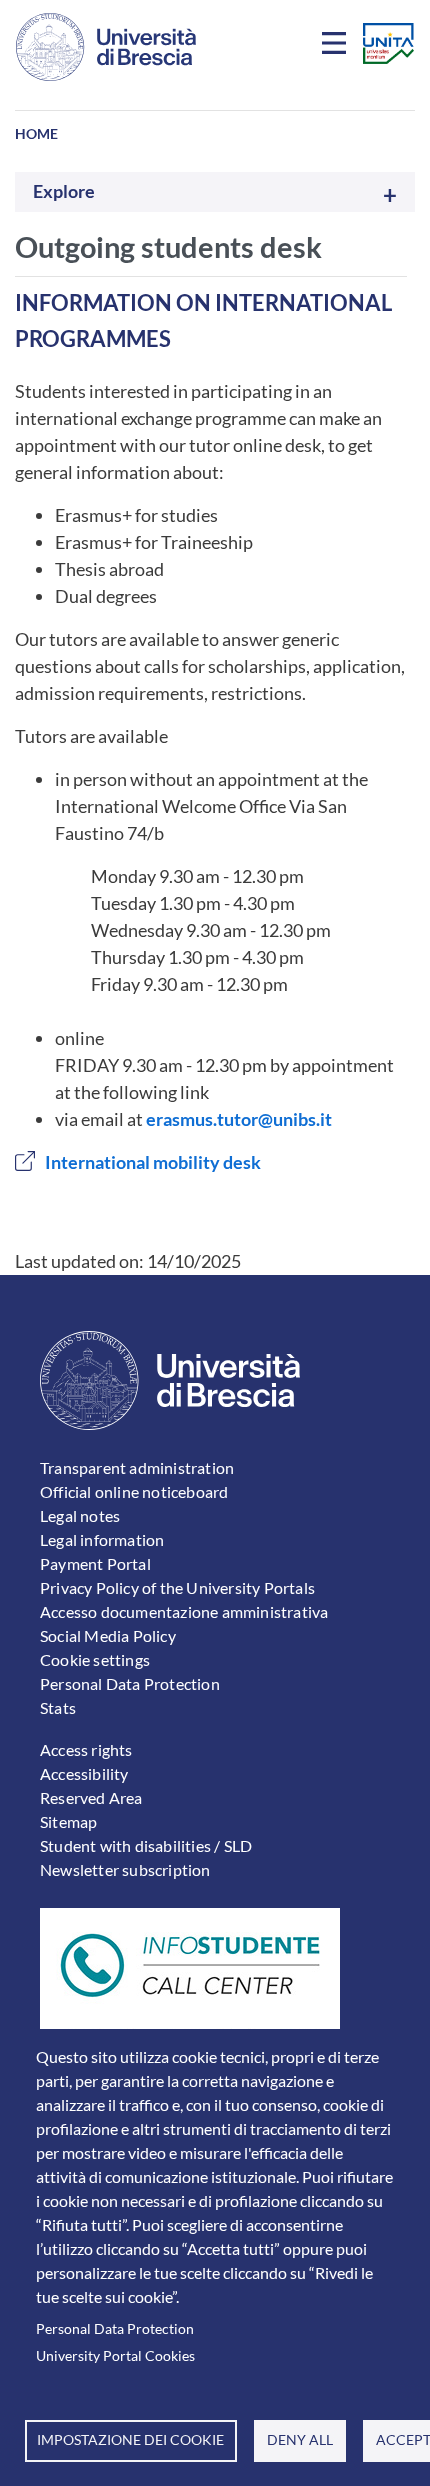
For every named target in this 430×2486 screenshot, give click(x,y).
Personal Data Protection (115, 2329)
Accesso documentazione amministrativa (184, 1611)
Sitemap (68, 1821)
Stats (58, 1707)
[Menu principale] (337, 47)
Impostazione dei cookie (130, 2440)
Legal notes (80, 1515)
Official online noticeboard (134, 1491)
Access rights (86, 1749)
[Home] (106, 47)
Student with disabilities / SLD (146, 1845)
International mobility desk (153, 1162)
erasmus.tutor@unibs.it (239, 1119)
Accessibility (84, 1773)
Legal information (102, 1539)
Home (36, 133)
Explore (64, 191)
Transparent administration (137, 1467)
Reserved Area (91, 1797)
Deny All (300, 2440)
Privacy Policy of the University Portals (177, 1587)
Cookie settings (95, 1659)
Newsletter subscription (125, 1869)
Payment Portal (95, 1563)
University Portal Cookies (115, 2356)
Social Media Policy (108, 1635)
